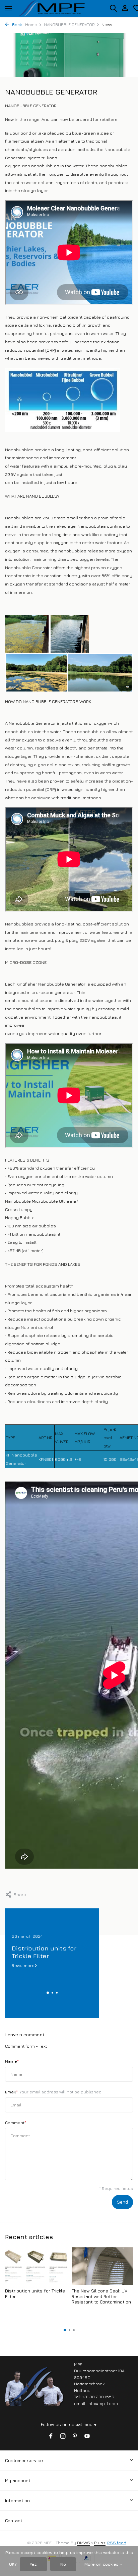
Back (16, 25)
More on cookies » (103, 2564)
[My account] (125, 8)
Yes (33, 2564)
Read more (23, 1965)
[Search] (113, 8)
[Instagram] (63, 2436)
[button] (48, 1993)
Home (31, 25)
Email (53, 2092)
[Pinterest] (75, 2436)
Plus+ (100, 2543)
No (63, 2564)
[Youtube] (87, 2436)
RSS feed (117, 2543)
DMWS (84, 2543)
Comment (16, 2122)
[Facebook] (51, 2436)
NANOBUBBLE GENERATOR (69, 25)
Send (122, 2202)
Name (12, 2061)
